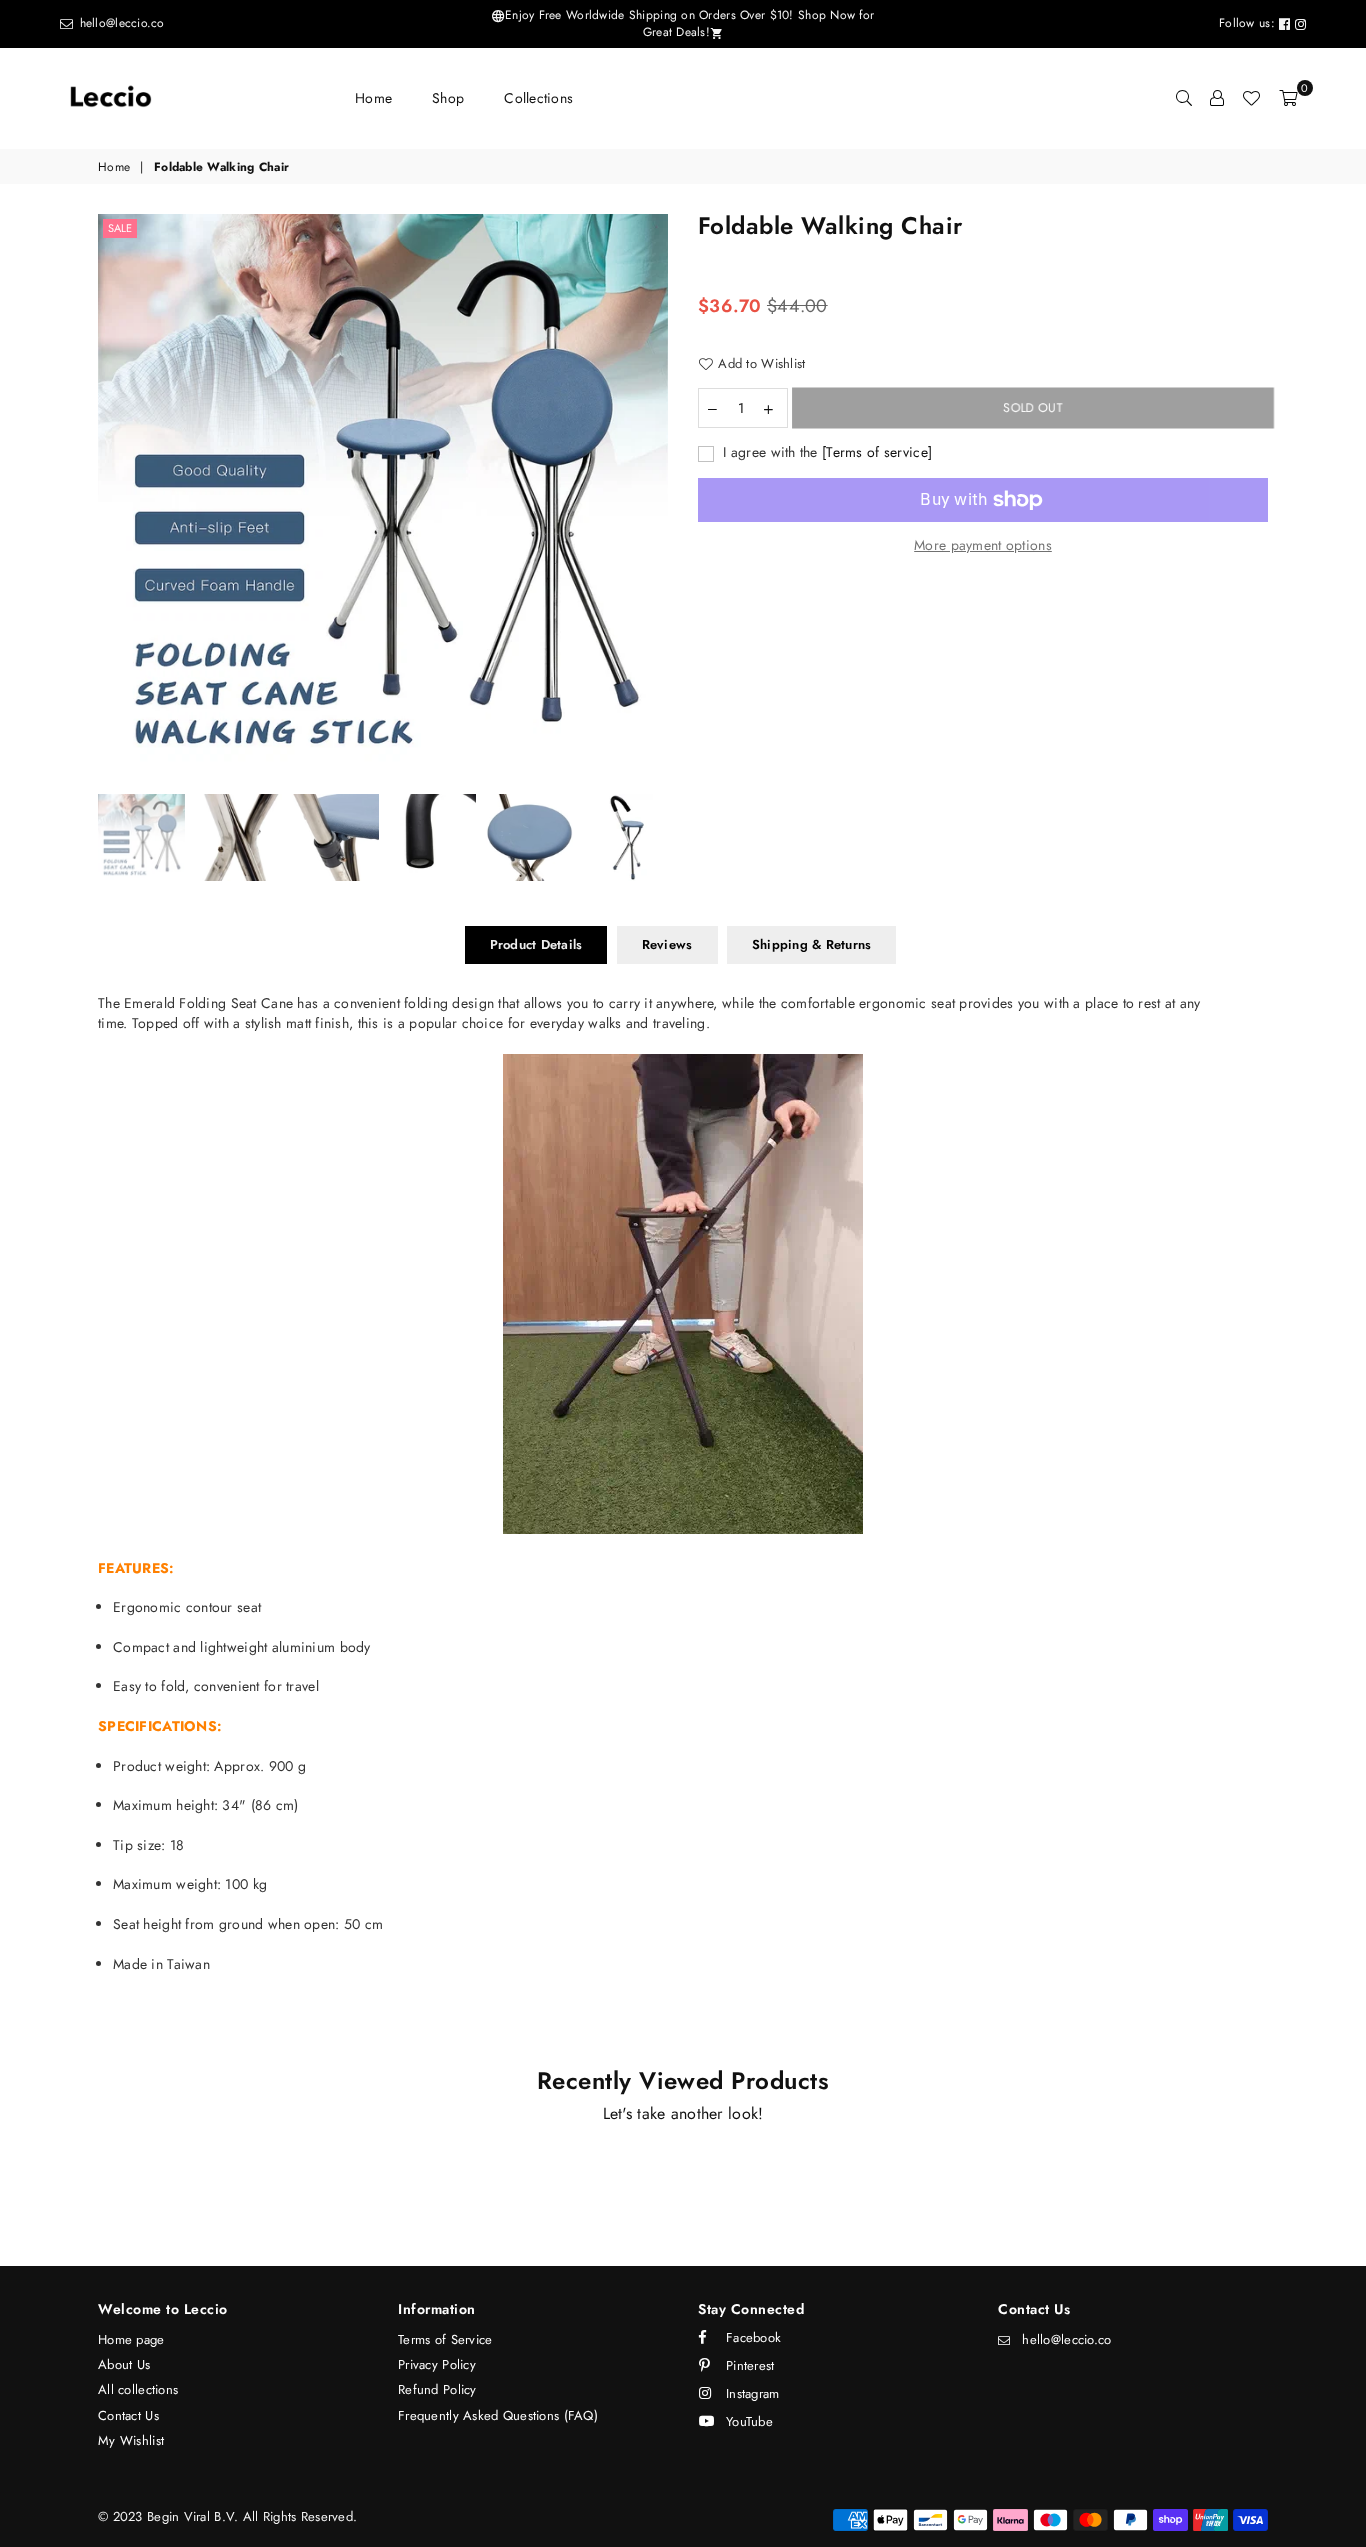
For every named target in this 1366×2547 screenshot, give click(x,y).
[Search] (1184, 98)
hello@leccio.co (119, 23)
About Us (124, 2364)
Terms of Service (445, 2339)
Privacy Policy (437, 2364)
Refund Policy (437, 2389)
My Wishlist (131, 2440)
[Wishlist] (1251, 98)
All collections (138, 2389)
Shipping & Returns (812, 944)
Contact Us (128, 2415)
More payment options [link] (983, 545)
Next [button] (650, 499)
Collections (538, 98)
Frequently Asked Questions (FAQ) (498, 2415)
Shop (448, 98)
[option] (383, 499)
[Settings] (1217, 98)
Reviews (667, 944)
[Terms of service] (877, 452)
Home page (131, 2339)
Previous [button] (115, 499)
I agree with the (825, 452)
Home (373, 98)
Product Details (536, 944)
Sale (120, 228)
